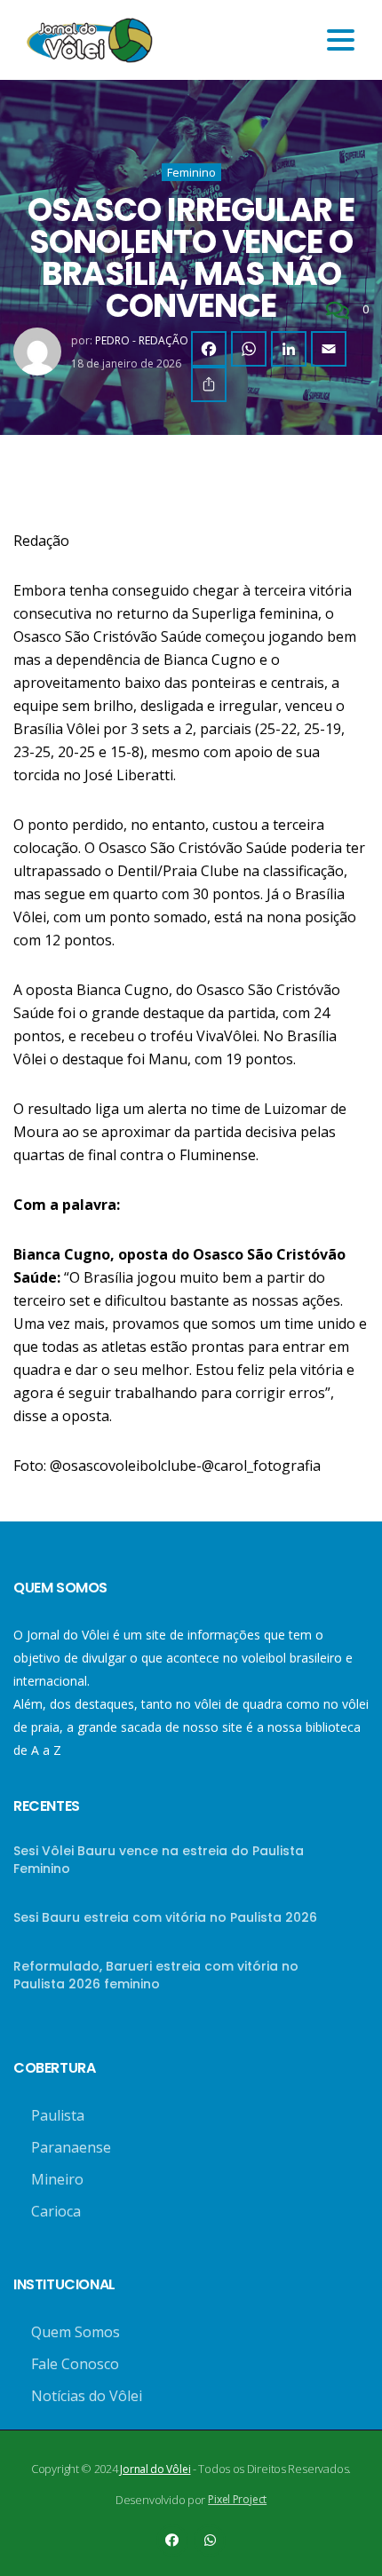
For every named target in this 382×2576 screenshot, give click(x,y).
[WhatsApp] (249, 349)
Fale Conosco (75, 2364)
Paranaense (71, 2147)
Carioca (56, 2211)
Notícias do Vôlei (87, 2396)
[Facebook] (209, 349)
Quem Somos (76, 2332)
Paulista (58, 2115)
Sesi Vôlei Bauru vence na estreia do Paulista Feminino (159, 1860)
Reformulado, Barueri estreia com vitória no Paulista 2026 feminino (156, 1975)
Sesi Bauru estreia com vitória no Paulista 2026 (165, 1917)
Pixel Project (237, 2499)
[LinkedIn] (289, 349)
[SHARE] (209, 384)
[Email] (329, 349)
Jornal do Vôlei (155, 2469)
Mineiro (57, 2179)
